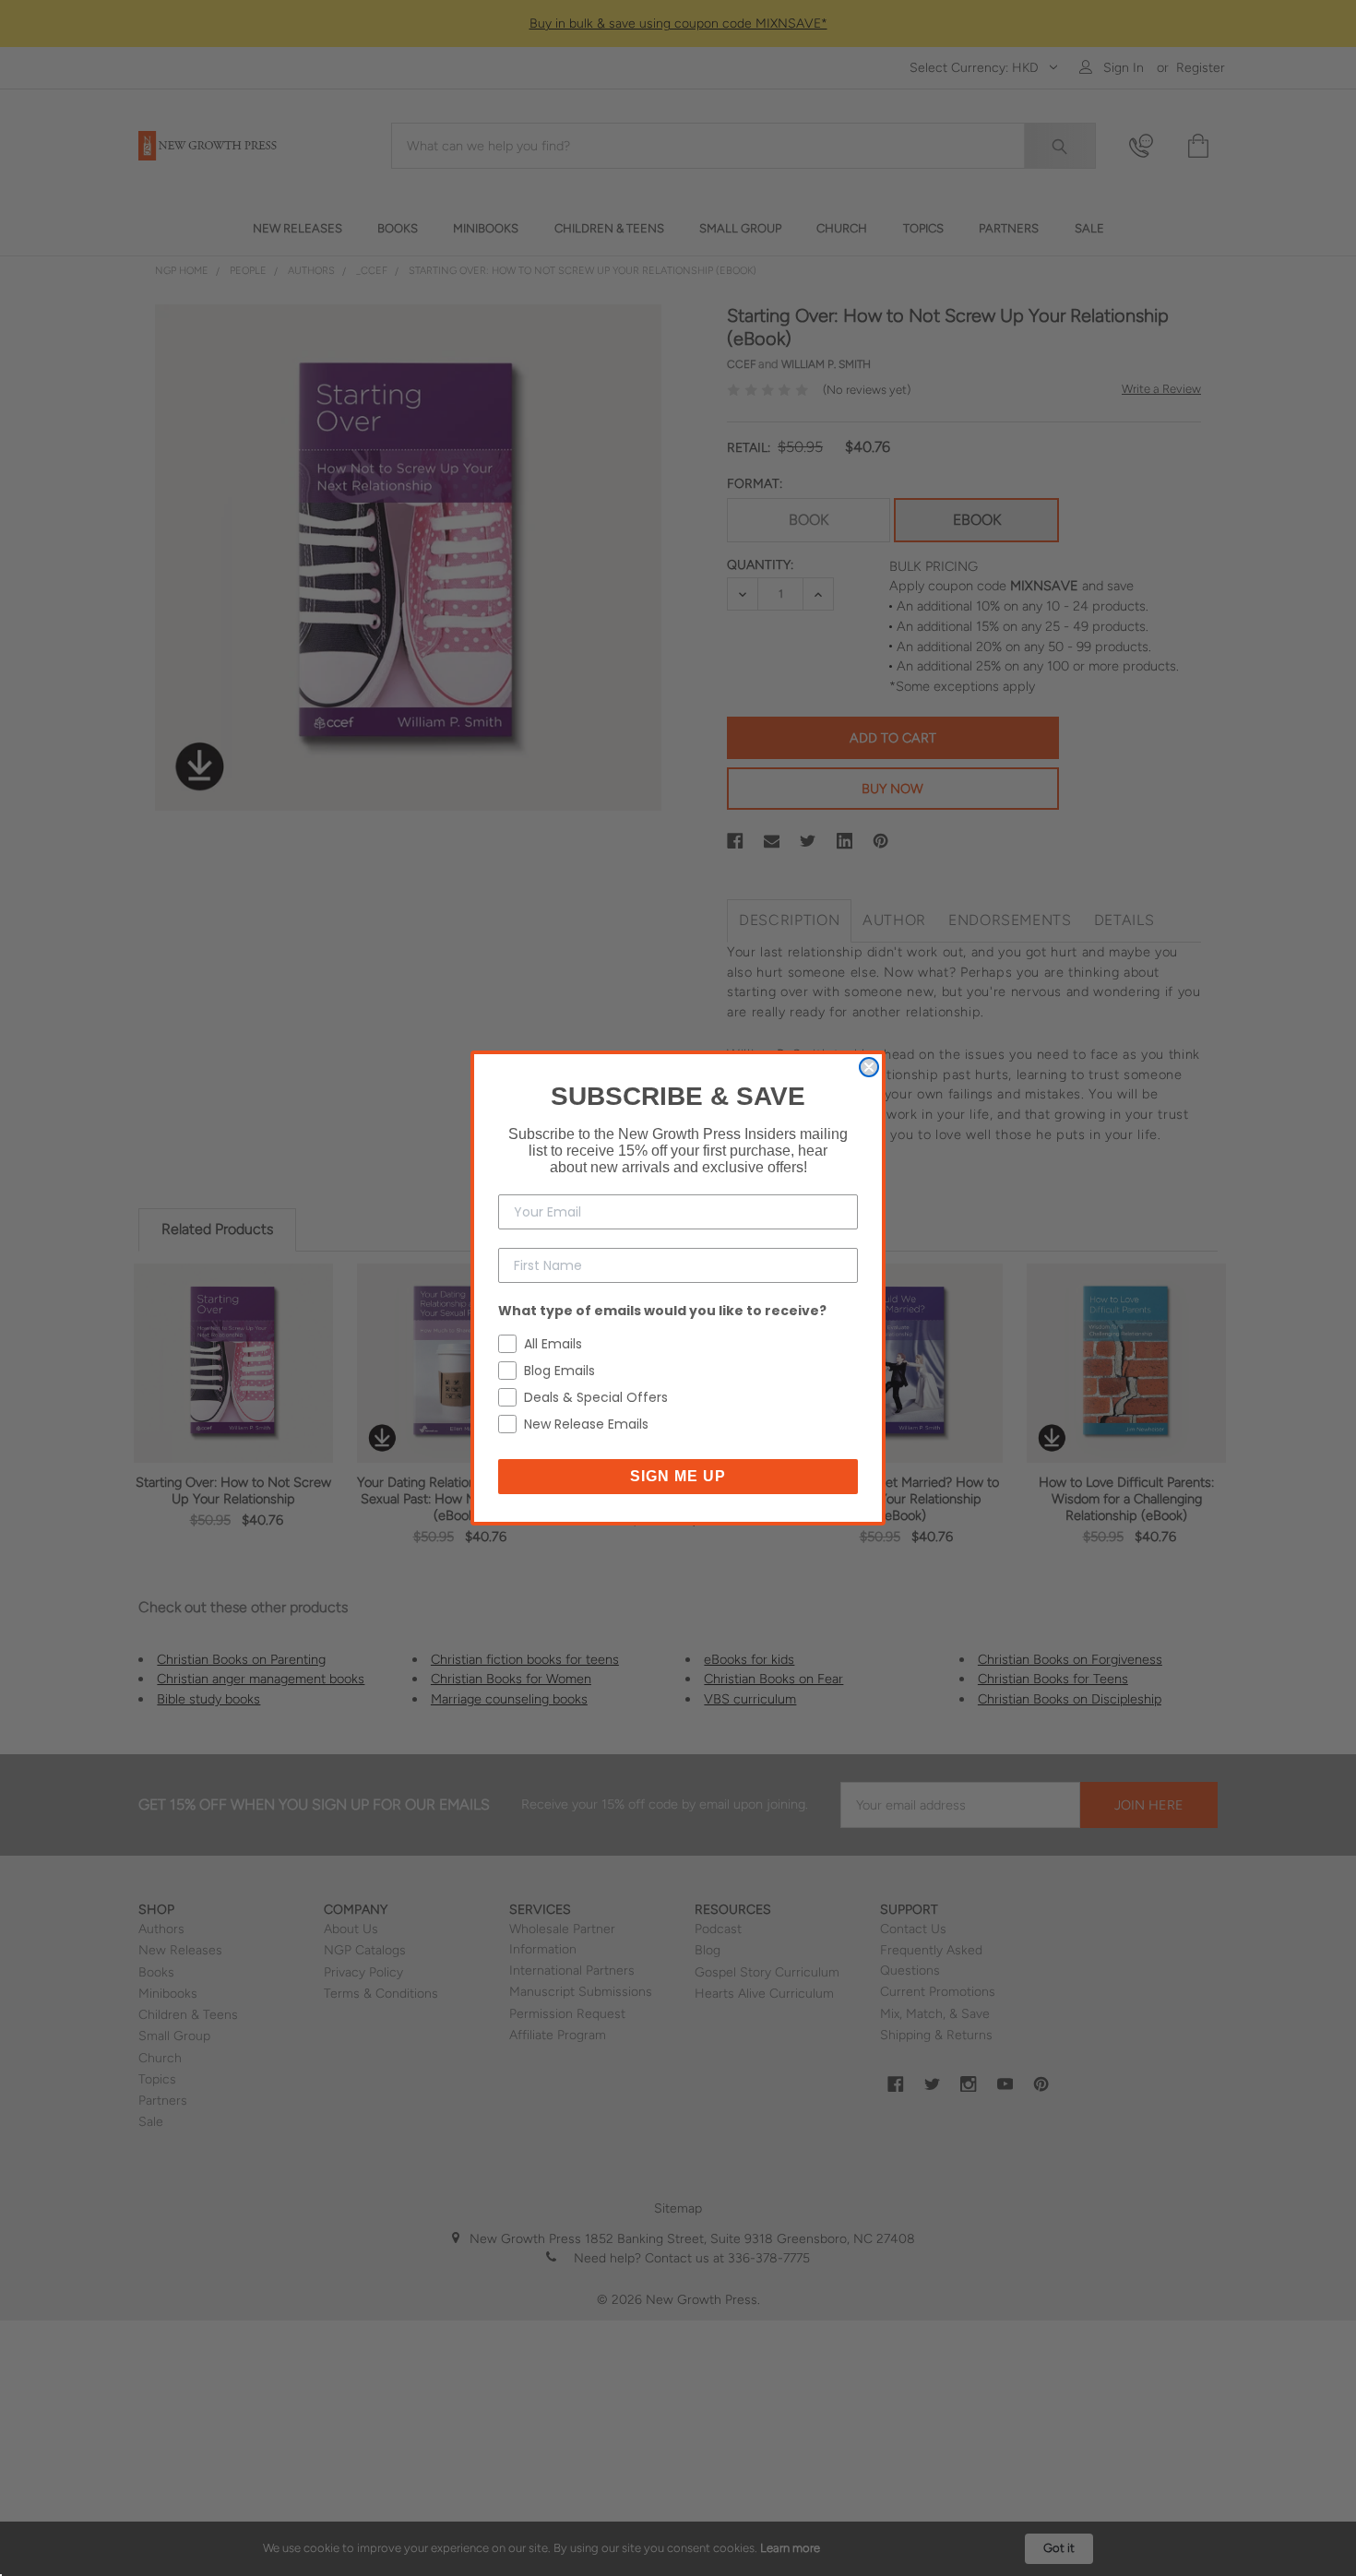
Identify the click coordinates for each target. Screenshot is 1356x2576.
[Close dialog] (869, 1067)
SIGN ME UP (678, 1476)
